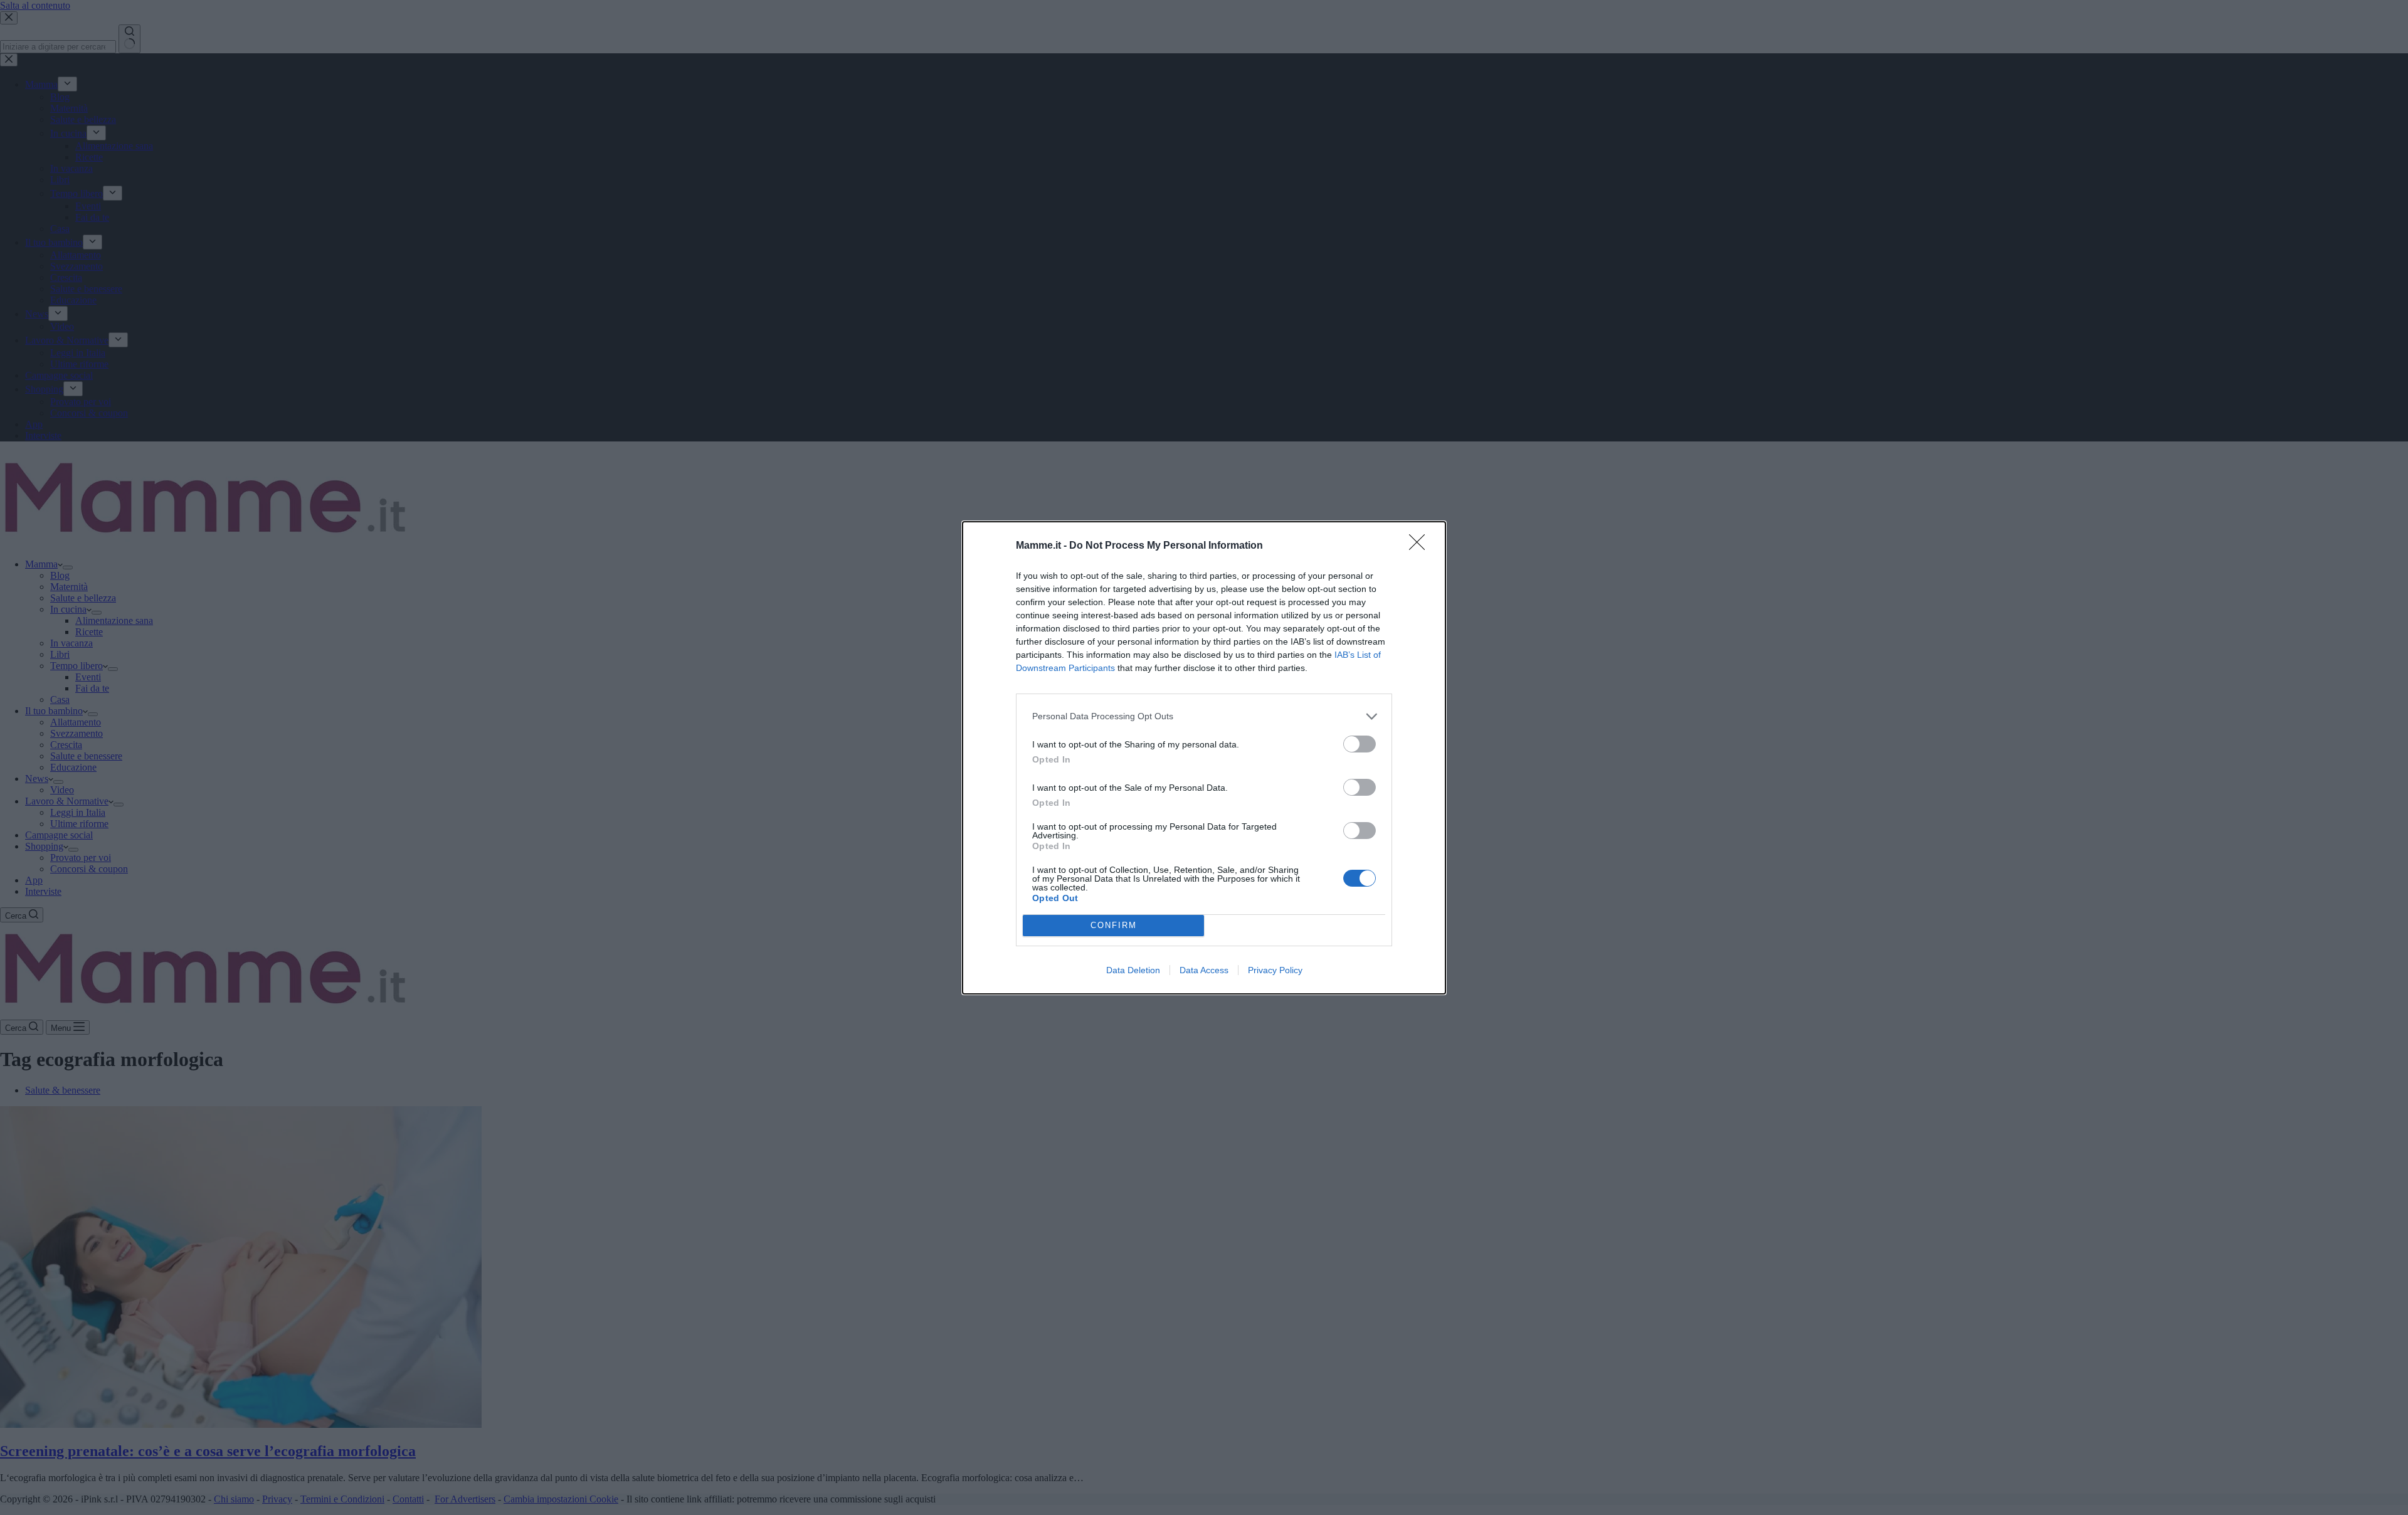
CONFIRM (1114, 925)
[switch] (1360, 744)
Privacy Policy (1275, 970)
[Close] (1421, 546)
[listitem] (1204, 716)
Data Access (1204, 970)
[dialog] (1204, 758)
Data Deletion (1133, 970)
